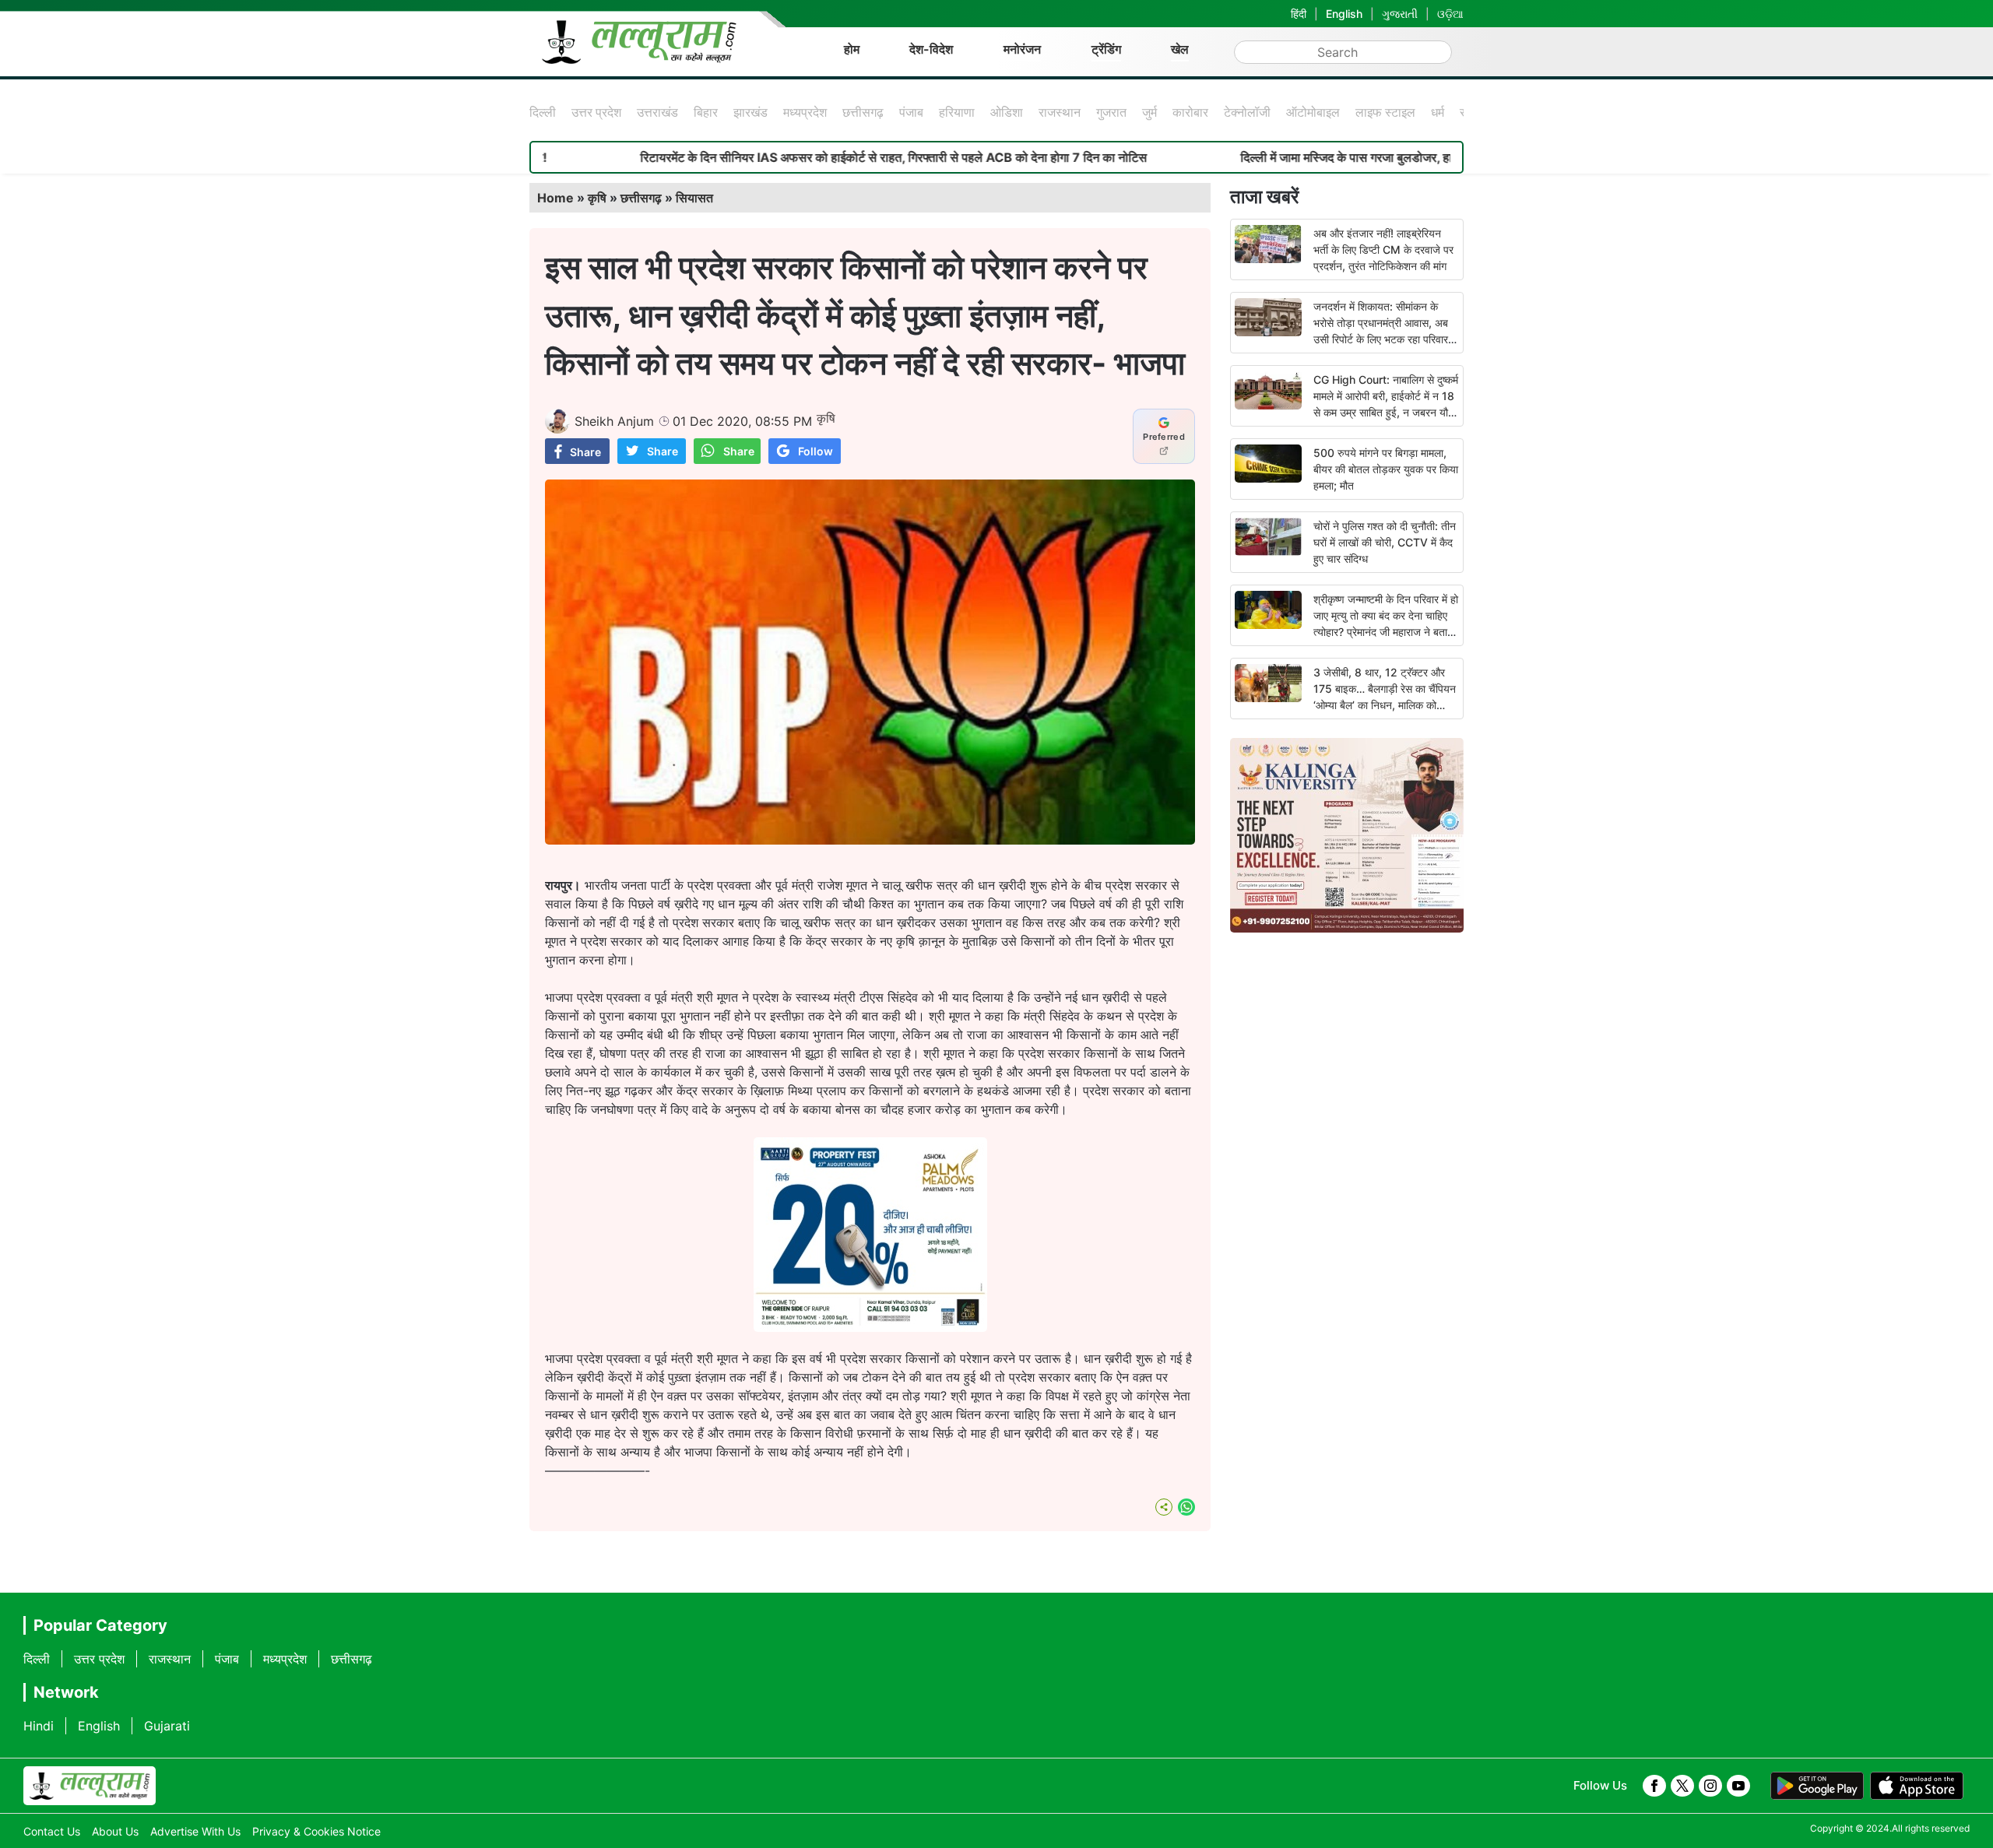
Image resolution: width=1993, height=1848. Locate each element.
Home (555, 198)
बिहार (706, 112)
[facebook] (1654, 1786)
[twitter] (1682, 1786)
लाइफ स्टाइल (1385, 112)
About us (115, 1831)
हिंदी (1299, 14)
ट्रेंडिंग (1106, 49)
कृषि (597, 198)
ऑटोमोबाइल (1313, 112)
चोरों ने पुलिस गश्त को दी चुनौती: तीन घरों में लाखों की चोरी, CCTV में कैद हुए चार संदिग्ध (1385, 542)
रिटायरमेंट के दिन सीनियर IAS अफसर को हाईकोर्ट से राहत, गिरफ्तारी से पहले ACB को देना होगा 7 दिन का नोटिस (800, 157)
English (1344, 14)
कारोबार (1190, 112)
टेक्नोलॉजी (1247, 112)
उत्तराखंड (657, 112)
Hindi (39, 1726)
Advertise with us (195, 1831)
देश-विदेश (931, 49)
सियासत (694, 198)
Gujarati (167, 1726)
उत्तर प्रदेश (596, 112)
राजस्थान (1060, 112)
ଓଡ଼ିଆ (1450, 14)
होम (852, 49)
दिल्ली (543, 112)
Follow (815, 451)
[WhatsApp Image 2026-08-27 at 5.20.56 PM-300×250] (870, 1327)
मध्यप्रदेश (805, 112)
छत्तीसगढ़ (863, 112)
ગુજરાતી (1400, 14)
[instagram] (1710, 1786)
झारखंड (750, 112)
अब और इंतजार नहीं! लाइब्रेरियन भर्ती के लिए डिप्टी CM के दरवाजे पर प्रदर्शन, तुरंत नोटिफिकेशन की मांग (1383, 249)
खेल (1180, 49)
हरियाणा (957, 112)
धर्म (1438, 112)
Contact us (52, 1831)
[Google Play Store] (1817, 1786)
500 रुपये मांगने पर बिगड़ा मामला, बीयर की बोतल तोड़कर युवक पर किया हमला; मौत (1386, 469)
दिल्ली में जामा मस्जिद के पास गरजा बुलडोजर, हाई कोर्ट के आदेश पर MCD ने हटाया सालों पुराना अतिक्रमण (1383, 157)
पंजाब (911, 112)
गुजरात (1111, 112)
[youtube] (1738, 1786)
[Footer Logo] (90, 1786)
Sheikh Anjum (614, 421)
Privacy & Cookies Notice (316, 1831)
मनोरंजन (1022, 49)
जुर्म (1149, 112)
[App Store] (1917, 1786)
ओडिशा (1007, 112)
